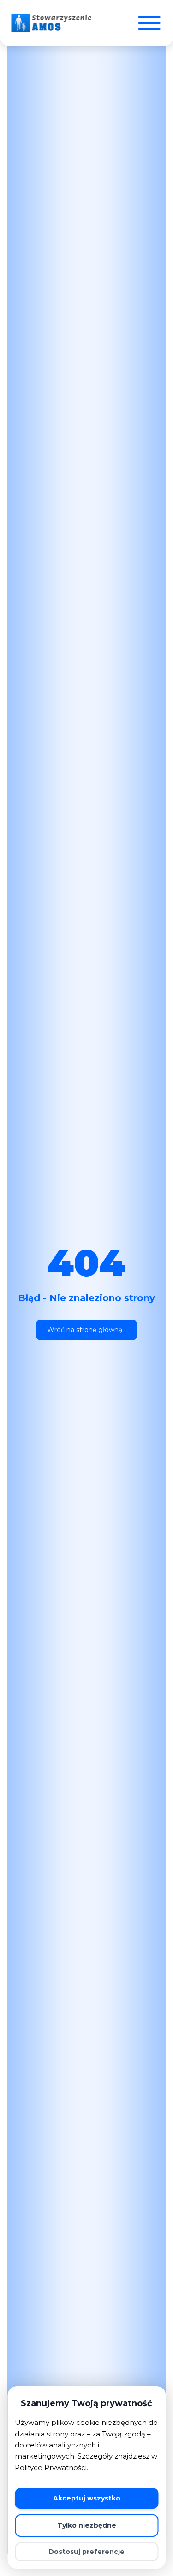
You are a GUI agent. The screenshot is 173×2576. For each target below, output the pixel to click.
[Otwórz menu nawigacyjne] (149, 23)
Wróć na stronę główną (85, 1330)
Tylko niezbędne (87, 2525)
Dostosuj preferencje (86, 2552)
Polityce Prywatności (51, 2468)
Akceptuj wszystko (87, 2498)
